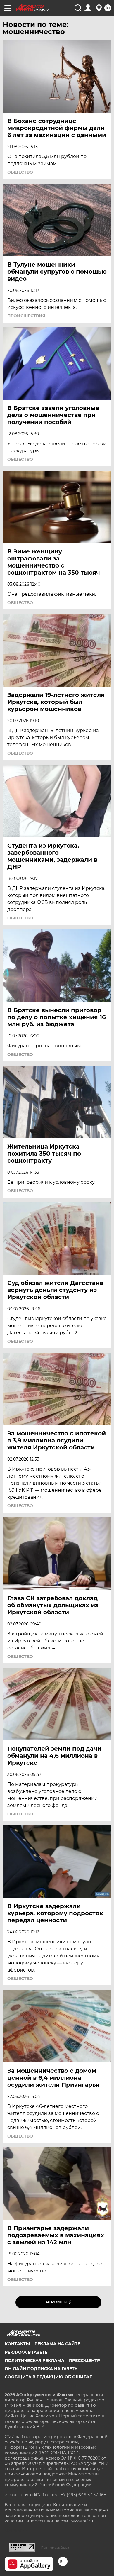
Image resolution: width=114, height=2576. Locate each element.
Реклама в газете (26, 2352)
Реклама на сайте (57, 2344)
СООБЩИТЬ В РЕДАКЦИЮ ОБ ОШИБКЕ (48, 2377)
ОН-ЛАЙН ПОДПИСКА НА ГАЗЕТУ (41, 2369)
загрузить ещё (58, 2302)
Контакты (17, 2344)
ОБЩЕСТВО (20, 172)
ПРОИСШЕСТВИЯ (26, 316)
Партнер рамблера (55, 2548)
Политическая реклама (34, 2360)
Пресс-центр (84, 2360)
